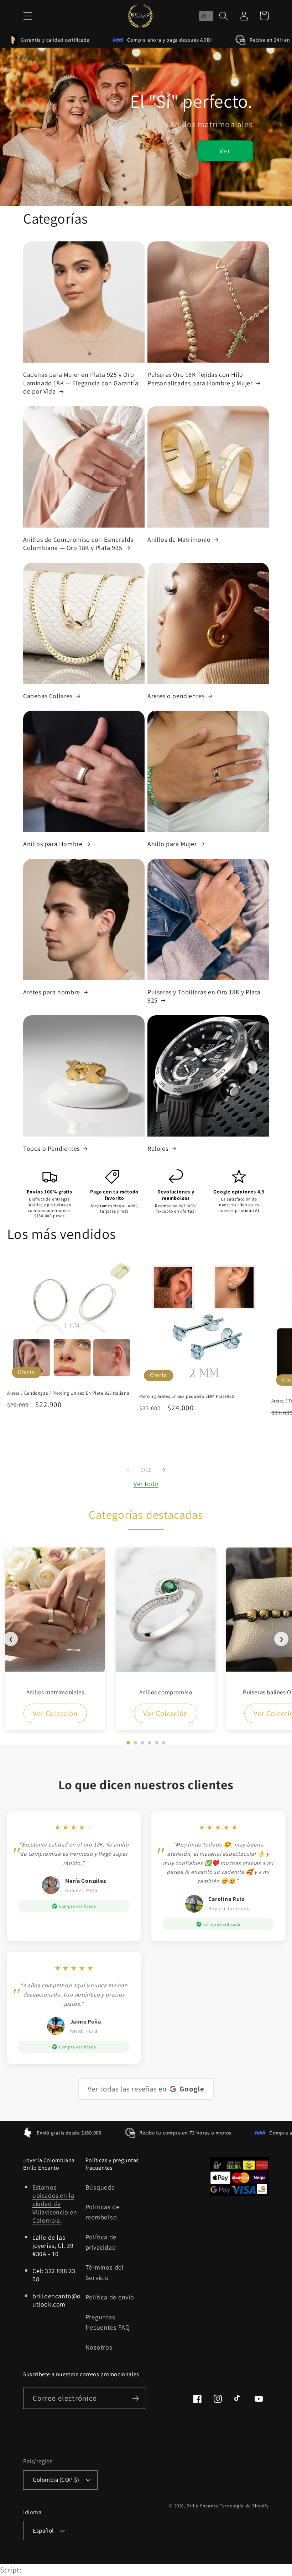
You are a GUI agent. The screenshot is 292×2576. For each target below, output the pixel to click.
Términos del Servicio (105, 2272)
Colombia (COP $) (56, 2480)
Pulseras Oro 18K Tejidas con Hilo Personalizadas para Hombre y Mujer (200, 379)
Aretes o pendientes (176, 696)
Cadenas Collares (48, 696)
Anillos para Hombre (53, 844)
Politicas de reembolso (103, 2212)
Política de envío (110, 2297)
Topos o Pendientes (51, 1148)
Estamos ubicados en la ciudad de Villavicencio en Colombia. (55, 2204)
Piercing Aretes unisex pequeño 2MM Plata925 (187, 1396)
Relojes (158, 1148)
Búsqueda (100, 2187)
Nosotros (99, 2347)
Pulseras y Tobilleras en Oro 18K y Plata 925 (204, 996)
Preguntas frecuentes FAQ (108, 2322)
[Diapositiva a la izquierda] (128, 1470)
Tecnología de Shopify (244, 2506)
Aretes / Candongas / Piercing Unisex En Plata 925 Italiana (68, 1393)
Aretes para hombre (52, 992)
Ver (225, 151)
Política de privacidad (101, 2242)
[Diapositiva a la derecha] (164, 1470)
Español (43, 2530)
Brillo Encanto (202, 2506)
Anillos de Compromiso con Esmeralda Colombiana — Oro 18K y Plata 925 (79, 544)
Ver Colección (55, 1713)
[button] (28, 16)
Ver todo (146, 1484)
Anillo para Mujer (172, 844)
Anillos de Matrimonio (179, 539)
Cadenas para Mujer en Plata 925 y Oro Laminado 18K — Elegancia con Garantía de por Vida (81, 383)
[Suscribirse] (135, 2398)
